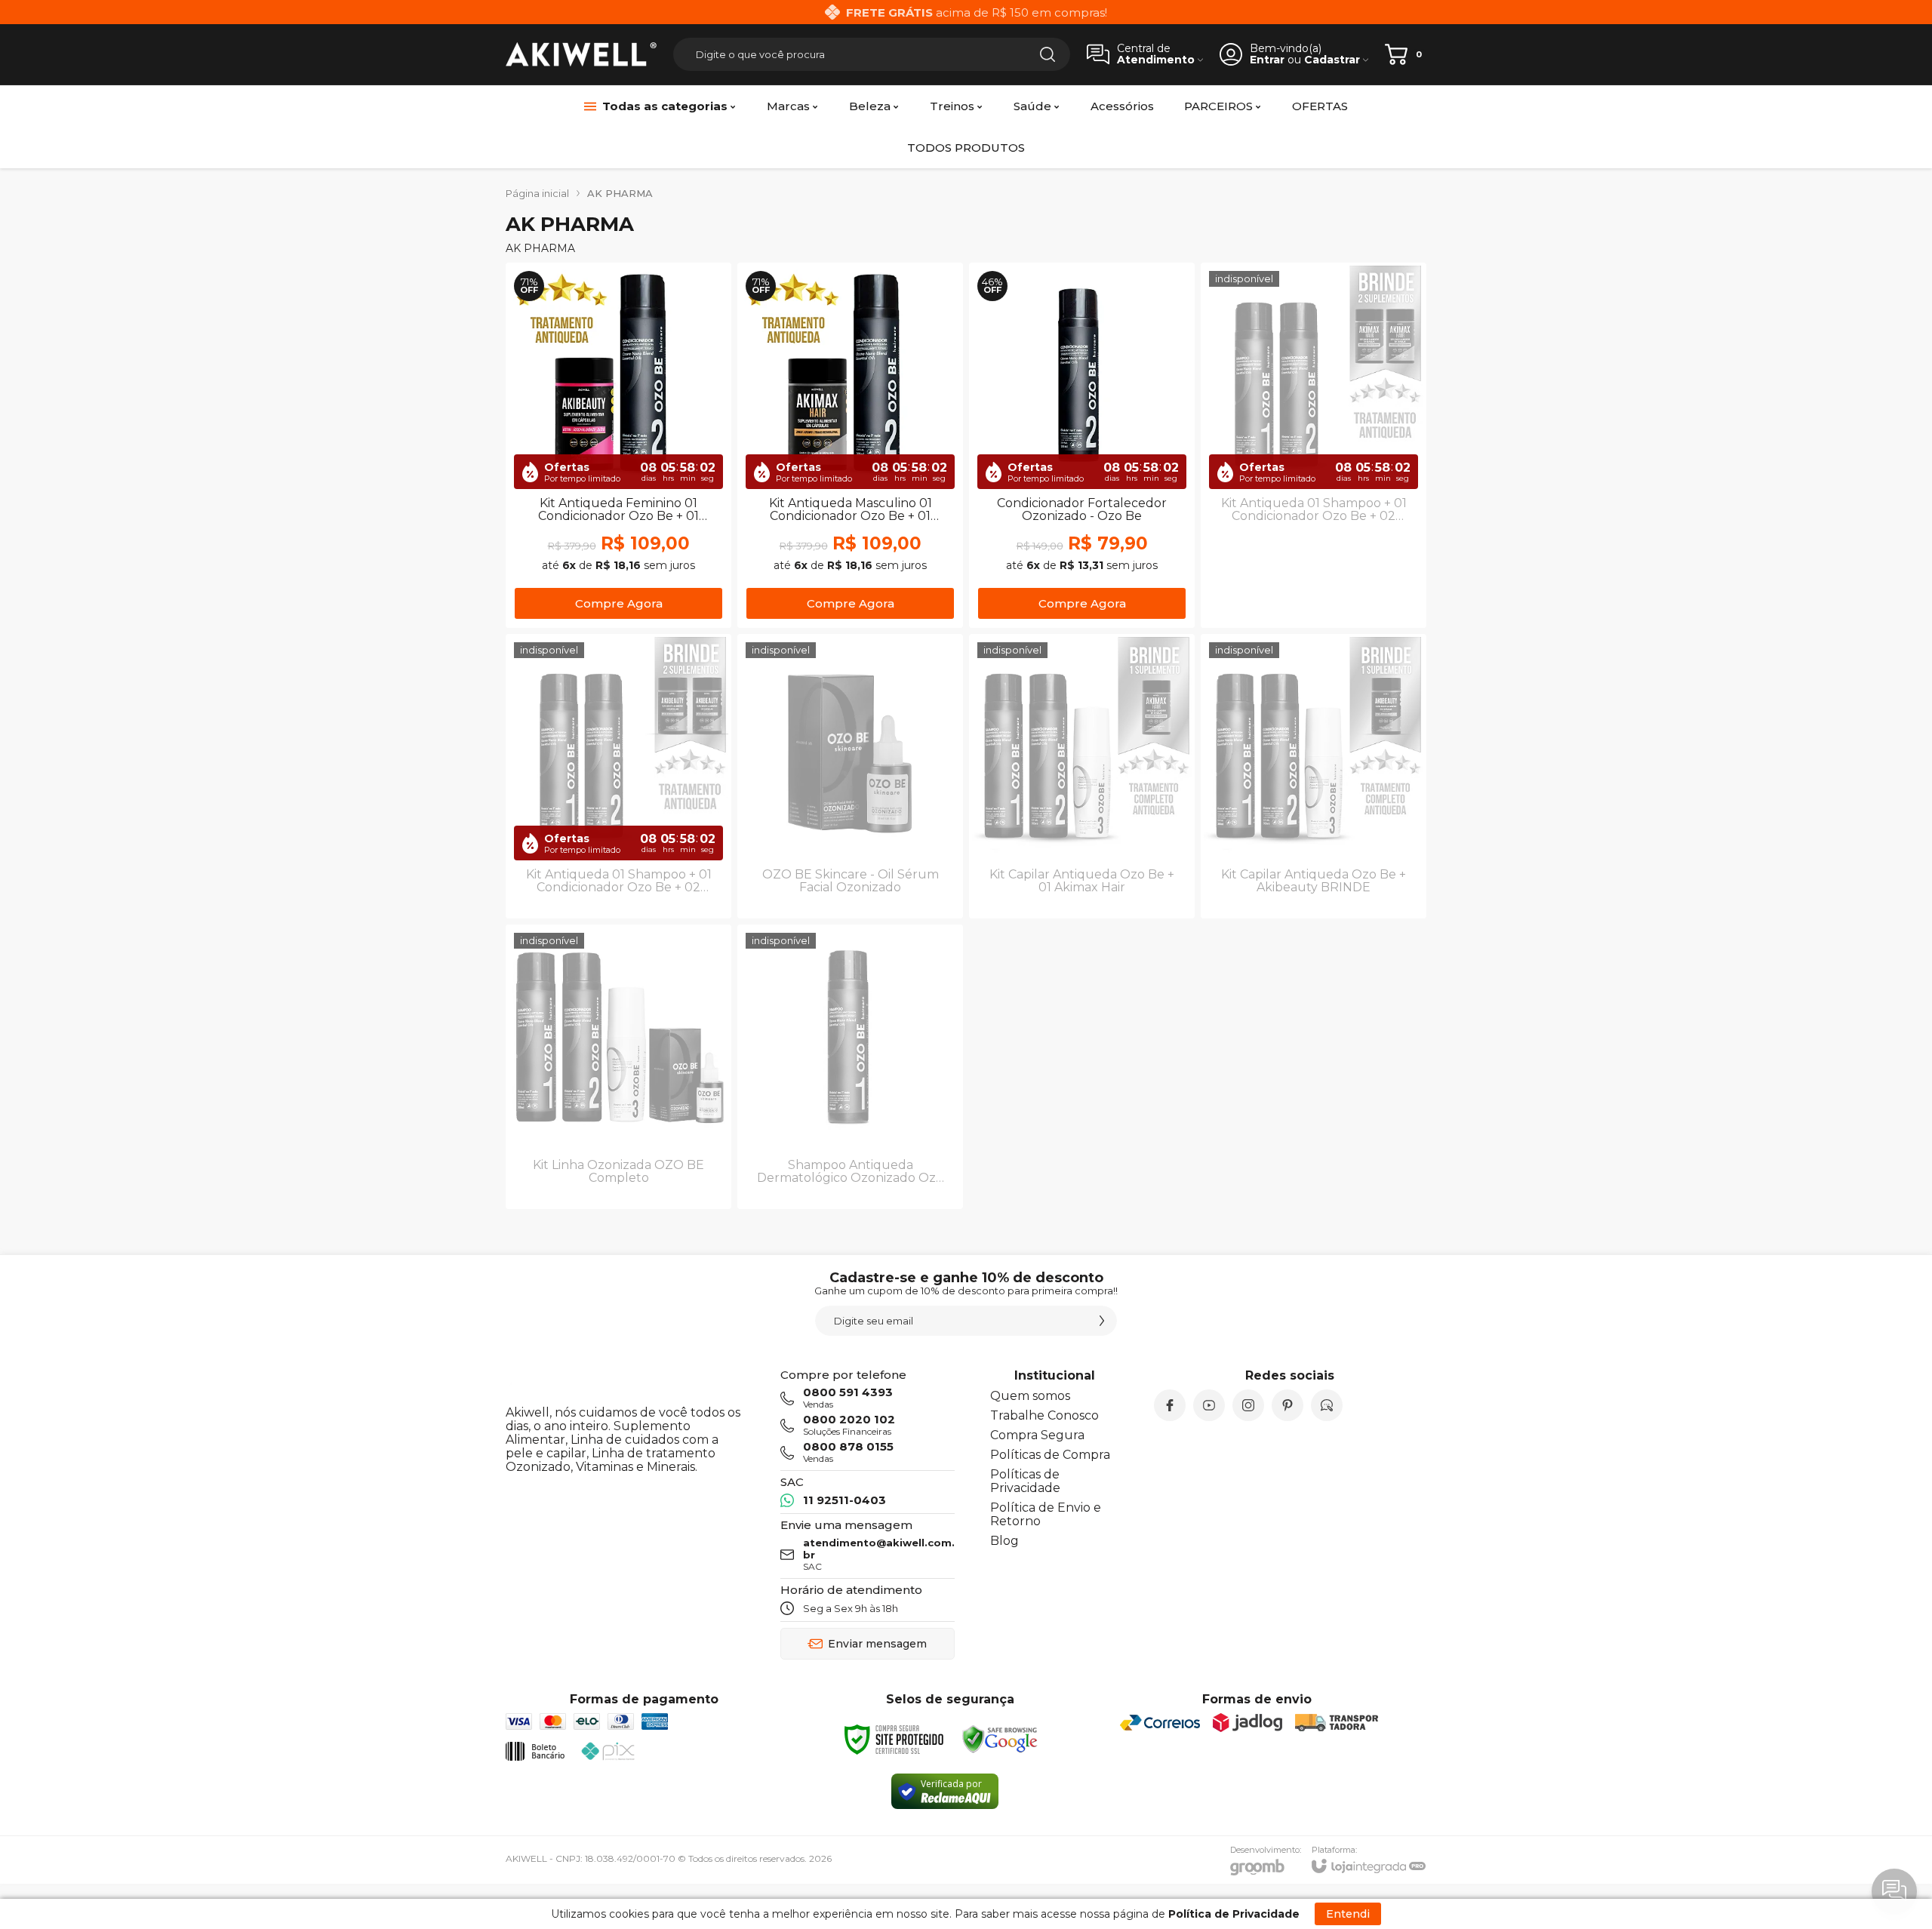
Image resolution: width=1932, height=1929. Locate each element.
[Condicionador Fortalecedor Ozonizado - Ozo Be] (1082, 445)
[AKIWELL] (581, 55)
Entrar (1267, 60)
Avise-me (1314, 597)
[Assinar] (1102, 1321)
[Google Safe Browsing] (1000, 1740)
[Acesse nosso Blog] (1327, 1405)
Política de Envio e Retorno (1046, 1514)
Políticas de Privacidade (1025, 1481)
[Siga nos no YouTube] (1209, 1405)
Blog (1004, 1541)
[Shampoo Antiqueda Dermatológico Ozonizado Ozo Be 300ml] (850, 1067)
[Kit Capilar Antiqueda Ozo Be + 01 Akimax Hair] (1082, 776)
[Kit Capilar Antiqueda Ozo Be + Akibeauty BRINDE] (1314, 776)
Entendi (1348, 1914)
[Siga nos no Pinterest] (1287, 1405)
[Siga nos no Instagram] (1248, 1405)
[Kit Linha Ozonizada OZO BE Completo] (618, 1067)
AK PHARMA (620, 193)
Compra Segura (1037, 1435)
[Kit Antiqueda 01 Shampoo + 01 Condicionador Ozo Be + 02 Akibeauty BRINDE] (618, 776)
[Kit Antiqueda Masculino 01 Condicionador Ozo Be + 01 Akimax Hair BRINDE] (850, 445)
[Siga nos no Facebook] (1170, 1405)
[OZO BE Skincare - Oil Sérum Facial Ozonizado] (850, 776)
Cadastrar (1332, 60)
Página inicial (537, 193)
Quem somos (1030, 1396)
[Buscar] (1048, 54)
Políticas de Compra (1050, 1455)
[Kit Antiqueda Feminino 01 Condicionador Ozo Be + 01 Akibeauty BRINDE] (618, 445)
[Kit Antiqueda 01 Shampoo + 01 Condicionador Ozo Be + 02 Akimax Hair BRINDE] (1314, 445)
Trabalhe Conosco (1044, 1415)
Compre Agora (619, 603)
